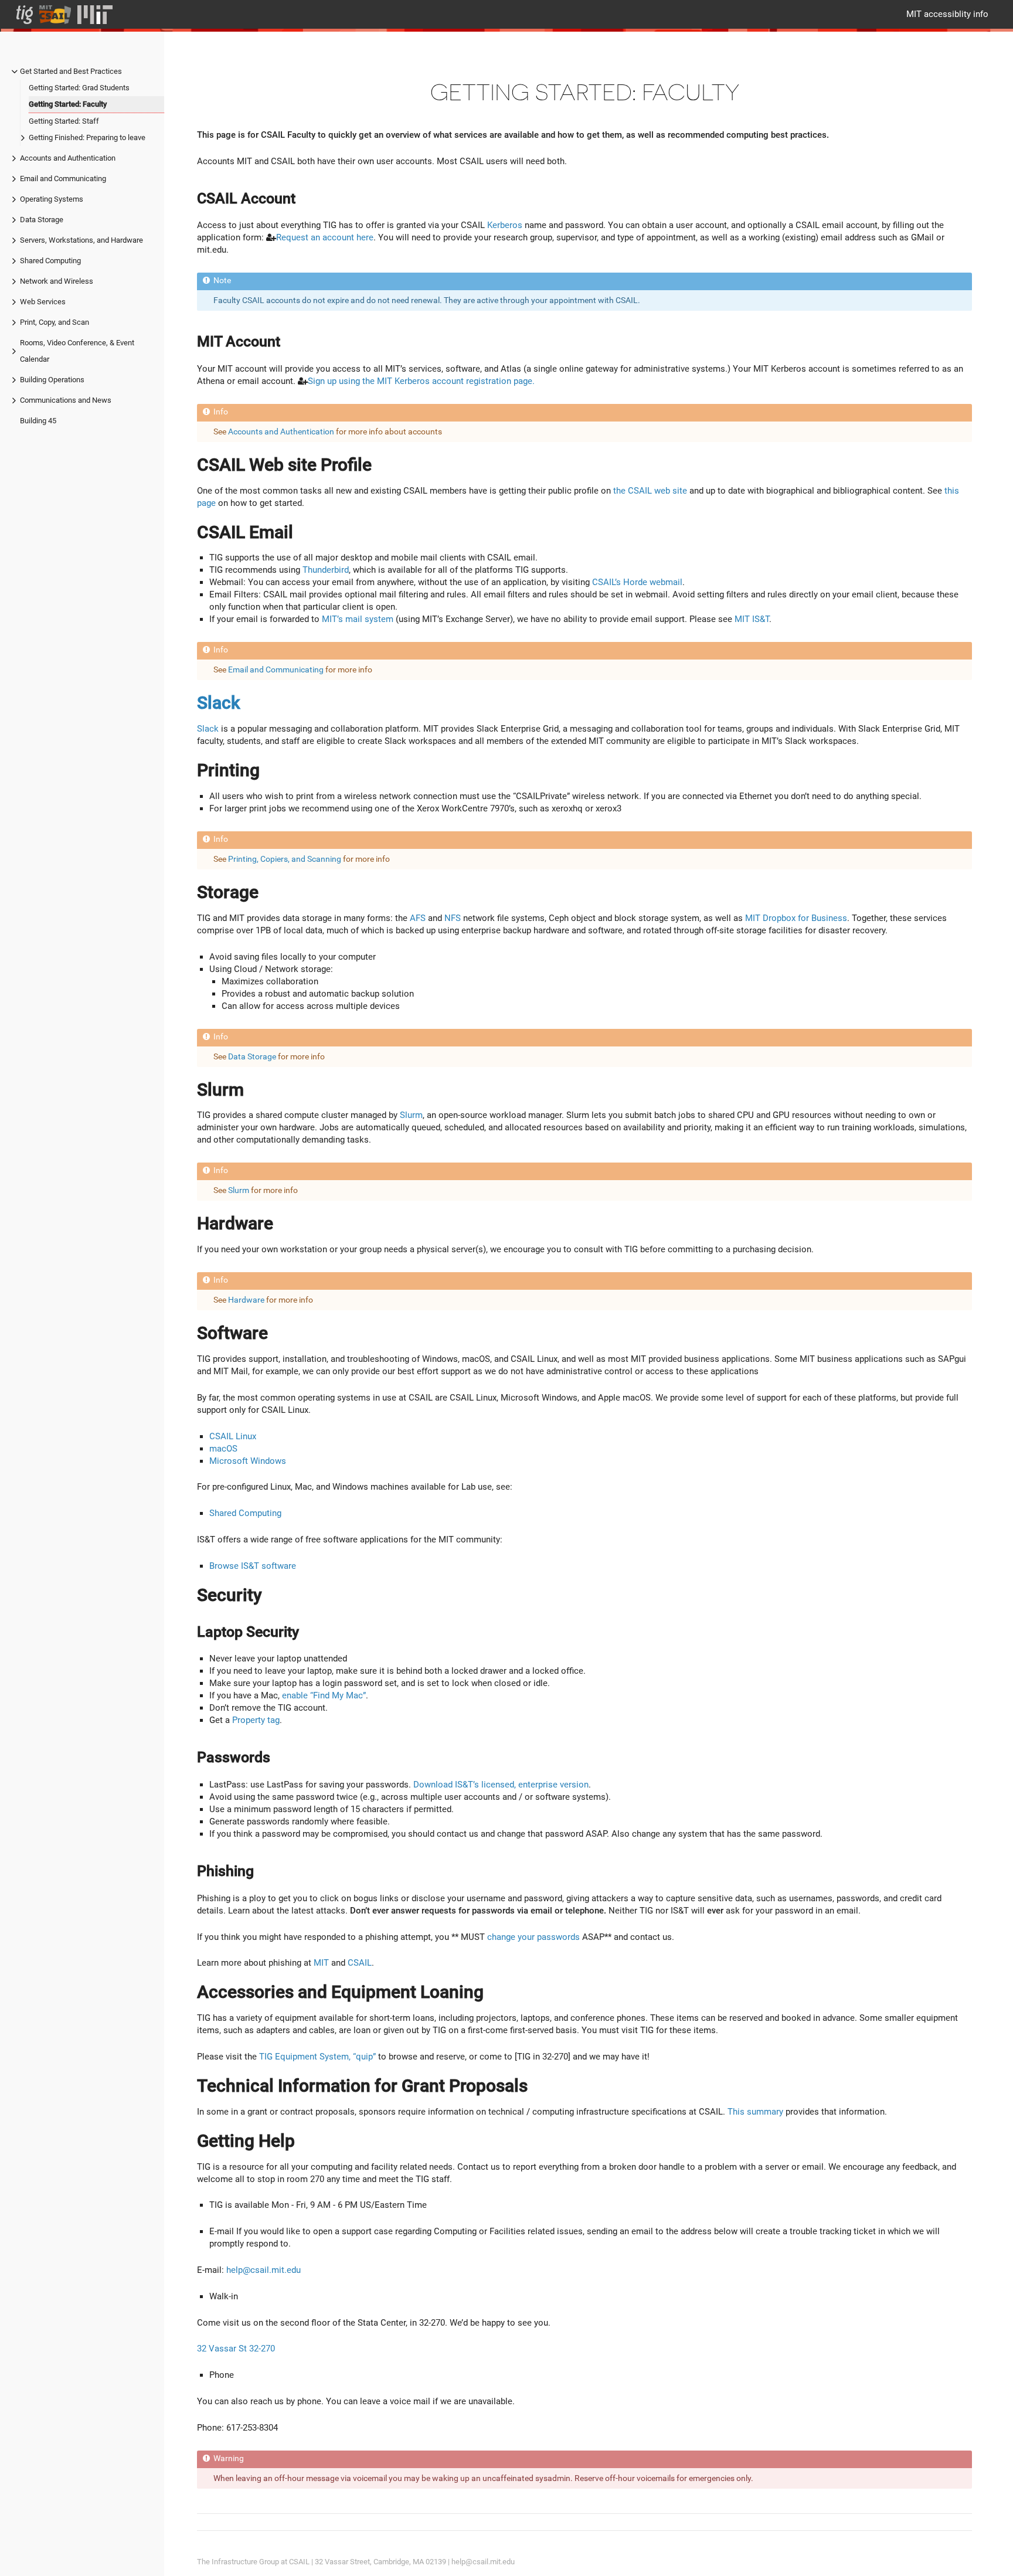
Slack (219, 703)
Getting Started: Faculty (68, 104)
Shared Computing (50, 261)
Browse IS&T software (253, 1566)
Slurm (411, 1115)
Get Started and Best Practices (71, 71)
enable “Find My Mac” (324, 1695)
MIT (321, 1963)
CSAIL (360, 1963)
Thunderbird (326, 570)
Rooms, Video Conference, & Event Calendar (77, 351)
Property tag (256, 1720)
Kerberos (505, 225)
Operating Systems (52, 199)
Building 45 (38, 421)
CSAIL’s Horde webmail (637, 582)
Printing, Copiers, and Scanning (285, 859)
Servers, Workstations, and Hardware (81, 240)
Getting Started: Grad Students (79, 88)
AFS (418, 918)
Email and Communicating (63, 179)
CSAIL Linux (233, 1436)
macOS (223, 1449)
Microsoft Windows (248, 1461)
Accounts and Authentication (68, 158)
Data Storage (42, 220)
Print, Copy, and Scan (55, 322)
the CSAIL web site (650, 491)
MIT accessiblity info (947, 14)
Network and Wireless (57, 281)
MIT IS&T (752, 619)
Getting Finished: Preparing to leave (87, 137)
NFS (453, 918)
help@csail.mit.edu (264, 2270)
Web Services (43, 302)
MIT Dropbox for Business (796, 918)
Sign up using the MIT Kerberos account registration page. (421, 381)
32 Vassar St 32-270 (236, 2349)
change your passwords (533, 1937)
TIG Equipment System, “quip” (317, 2057)
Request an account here (325, 237)
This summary (755, 2112)
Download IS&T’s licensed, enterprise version (501, 1785)
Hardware (246, 1300)
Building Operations (52, 380)
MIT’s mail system (358, 619)
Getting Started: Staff (64, 121)
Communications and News (66, 400)
